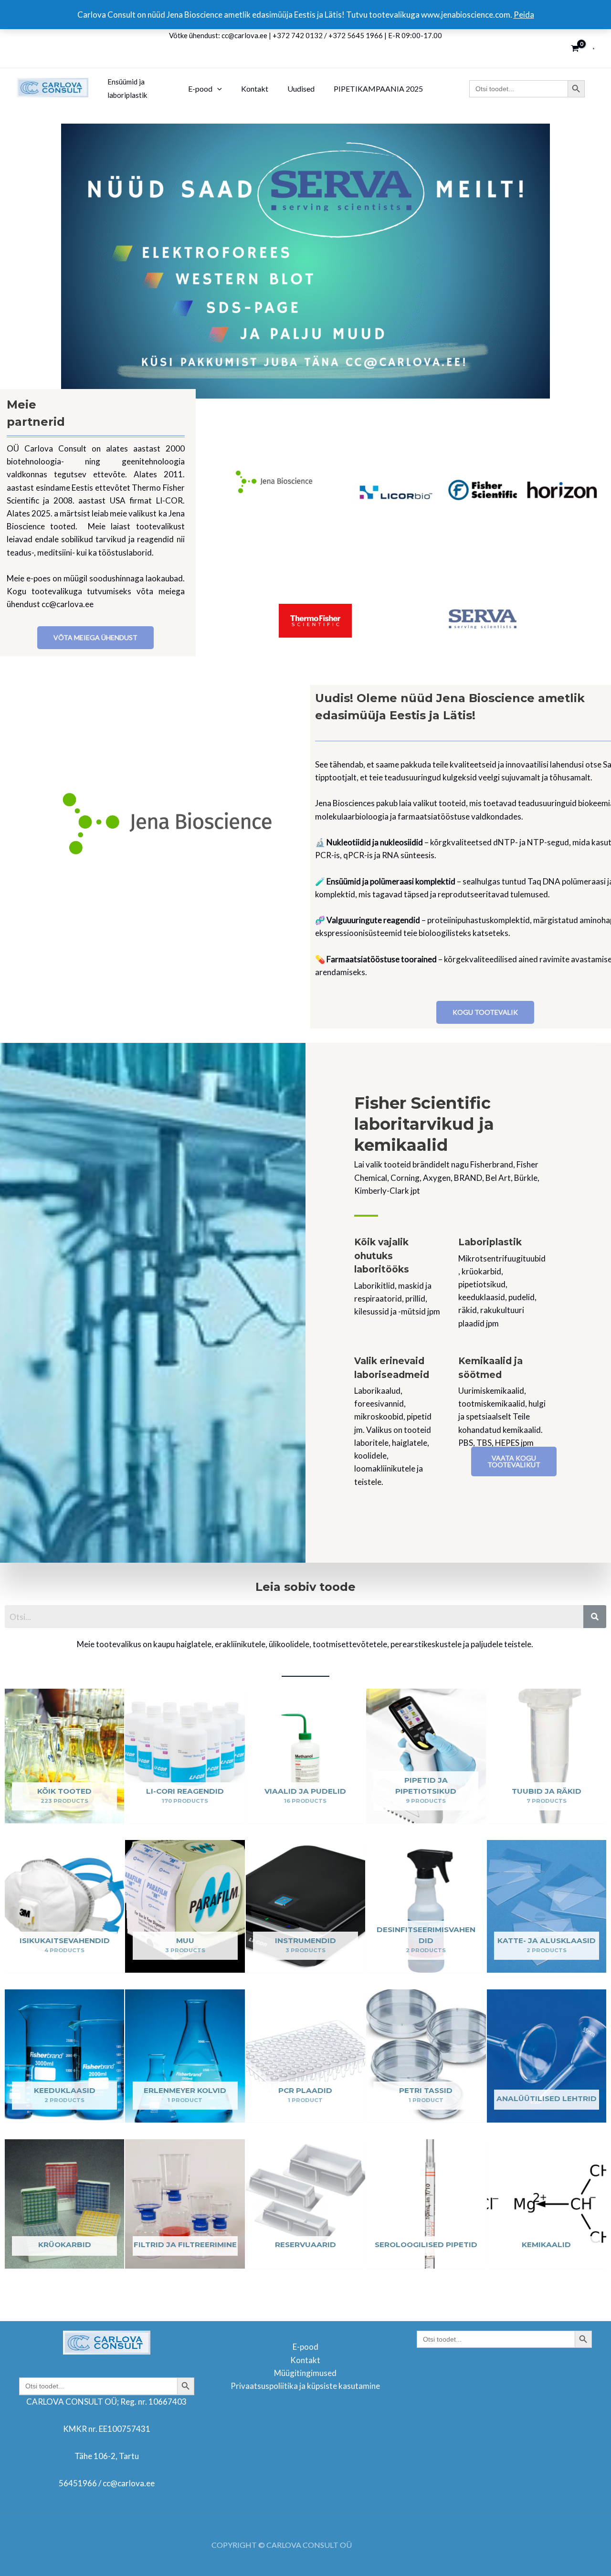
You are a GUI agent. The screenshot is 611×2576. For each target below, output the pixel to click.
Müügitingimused (305, 2373)
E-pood (305, 2347)
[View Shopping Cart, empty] (575, 48)
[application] (217, 89)
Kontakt (305, 2360)
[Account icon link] (594, 48)
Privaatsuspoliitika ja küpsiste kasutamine (305, 2386)
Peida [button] (524, 15)
